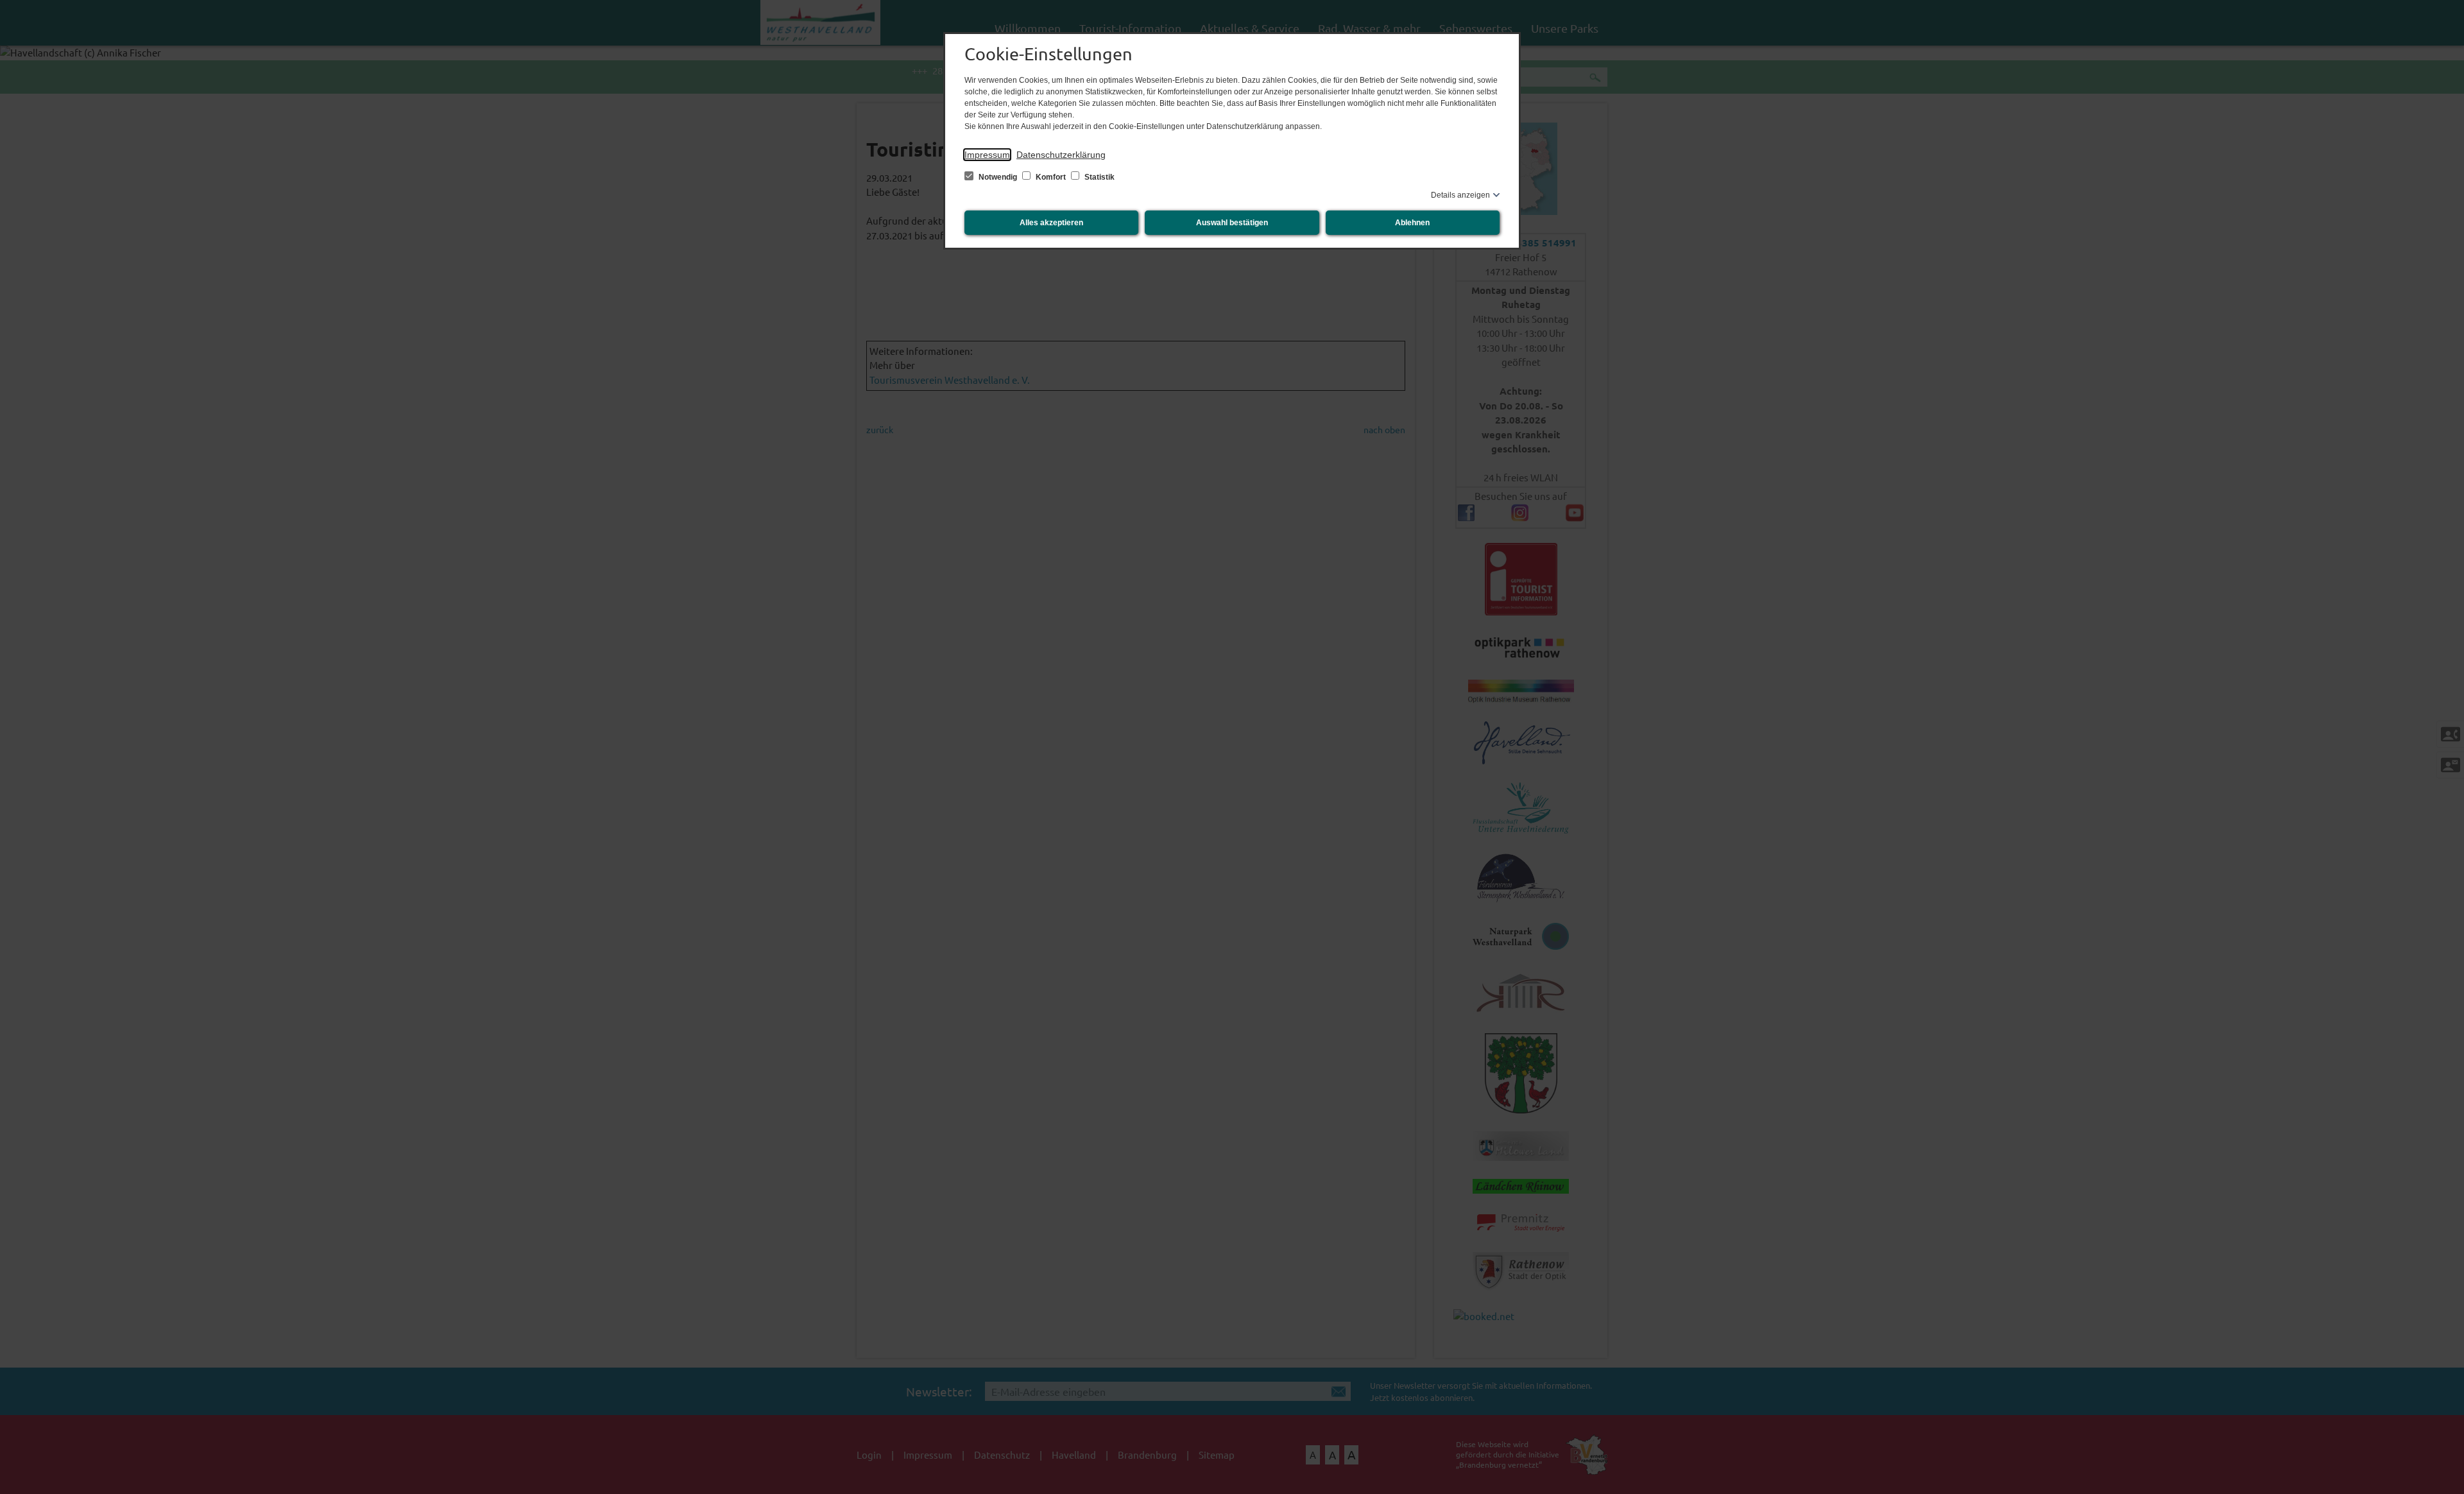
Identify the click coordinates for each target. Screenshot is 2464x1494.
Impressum (987, 155)
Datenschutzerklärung (1061, 155)
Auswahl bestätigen (1232, 223)
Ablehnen (1412, 223)
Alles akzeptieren (1051, 223)
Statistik (1099, 177)
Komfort (1051, 177)
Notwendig (998, 177)
